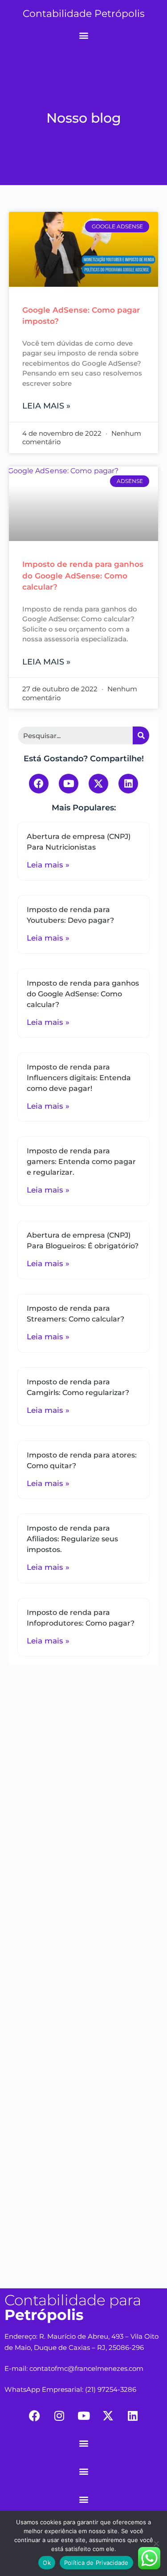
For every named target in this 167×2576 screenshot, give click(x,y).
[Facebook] (39, 784)
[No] (156, 2543)
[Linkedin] (128, 784)
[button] (83, 35)
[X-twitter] (98, 784)
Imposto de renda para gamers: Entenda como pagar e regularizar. (81, 1162)
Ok (47, 2563)
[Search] (141, 735)
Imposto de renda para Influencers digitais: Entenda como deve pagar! (79, 1078)
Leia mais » (46, 406)
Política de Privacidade (96, 2563)
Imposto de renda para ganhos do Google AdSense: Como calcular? (83, 576)
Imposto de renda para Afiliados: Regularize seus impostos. (72, 1539)
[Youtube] (69, 784)
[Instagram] (59, 2415)
